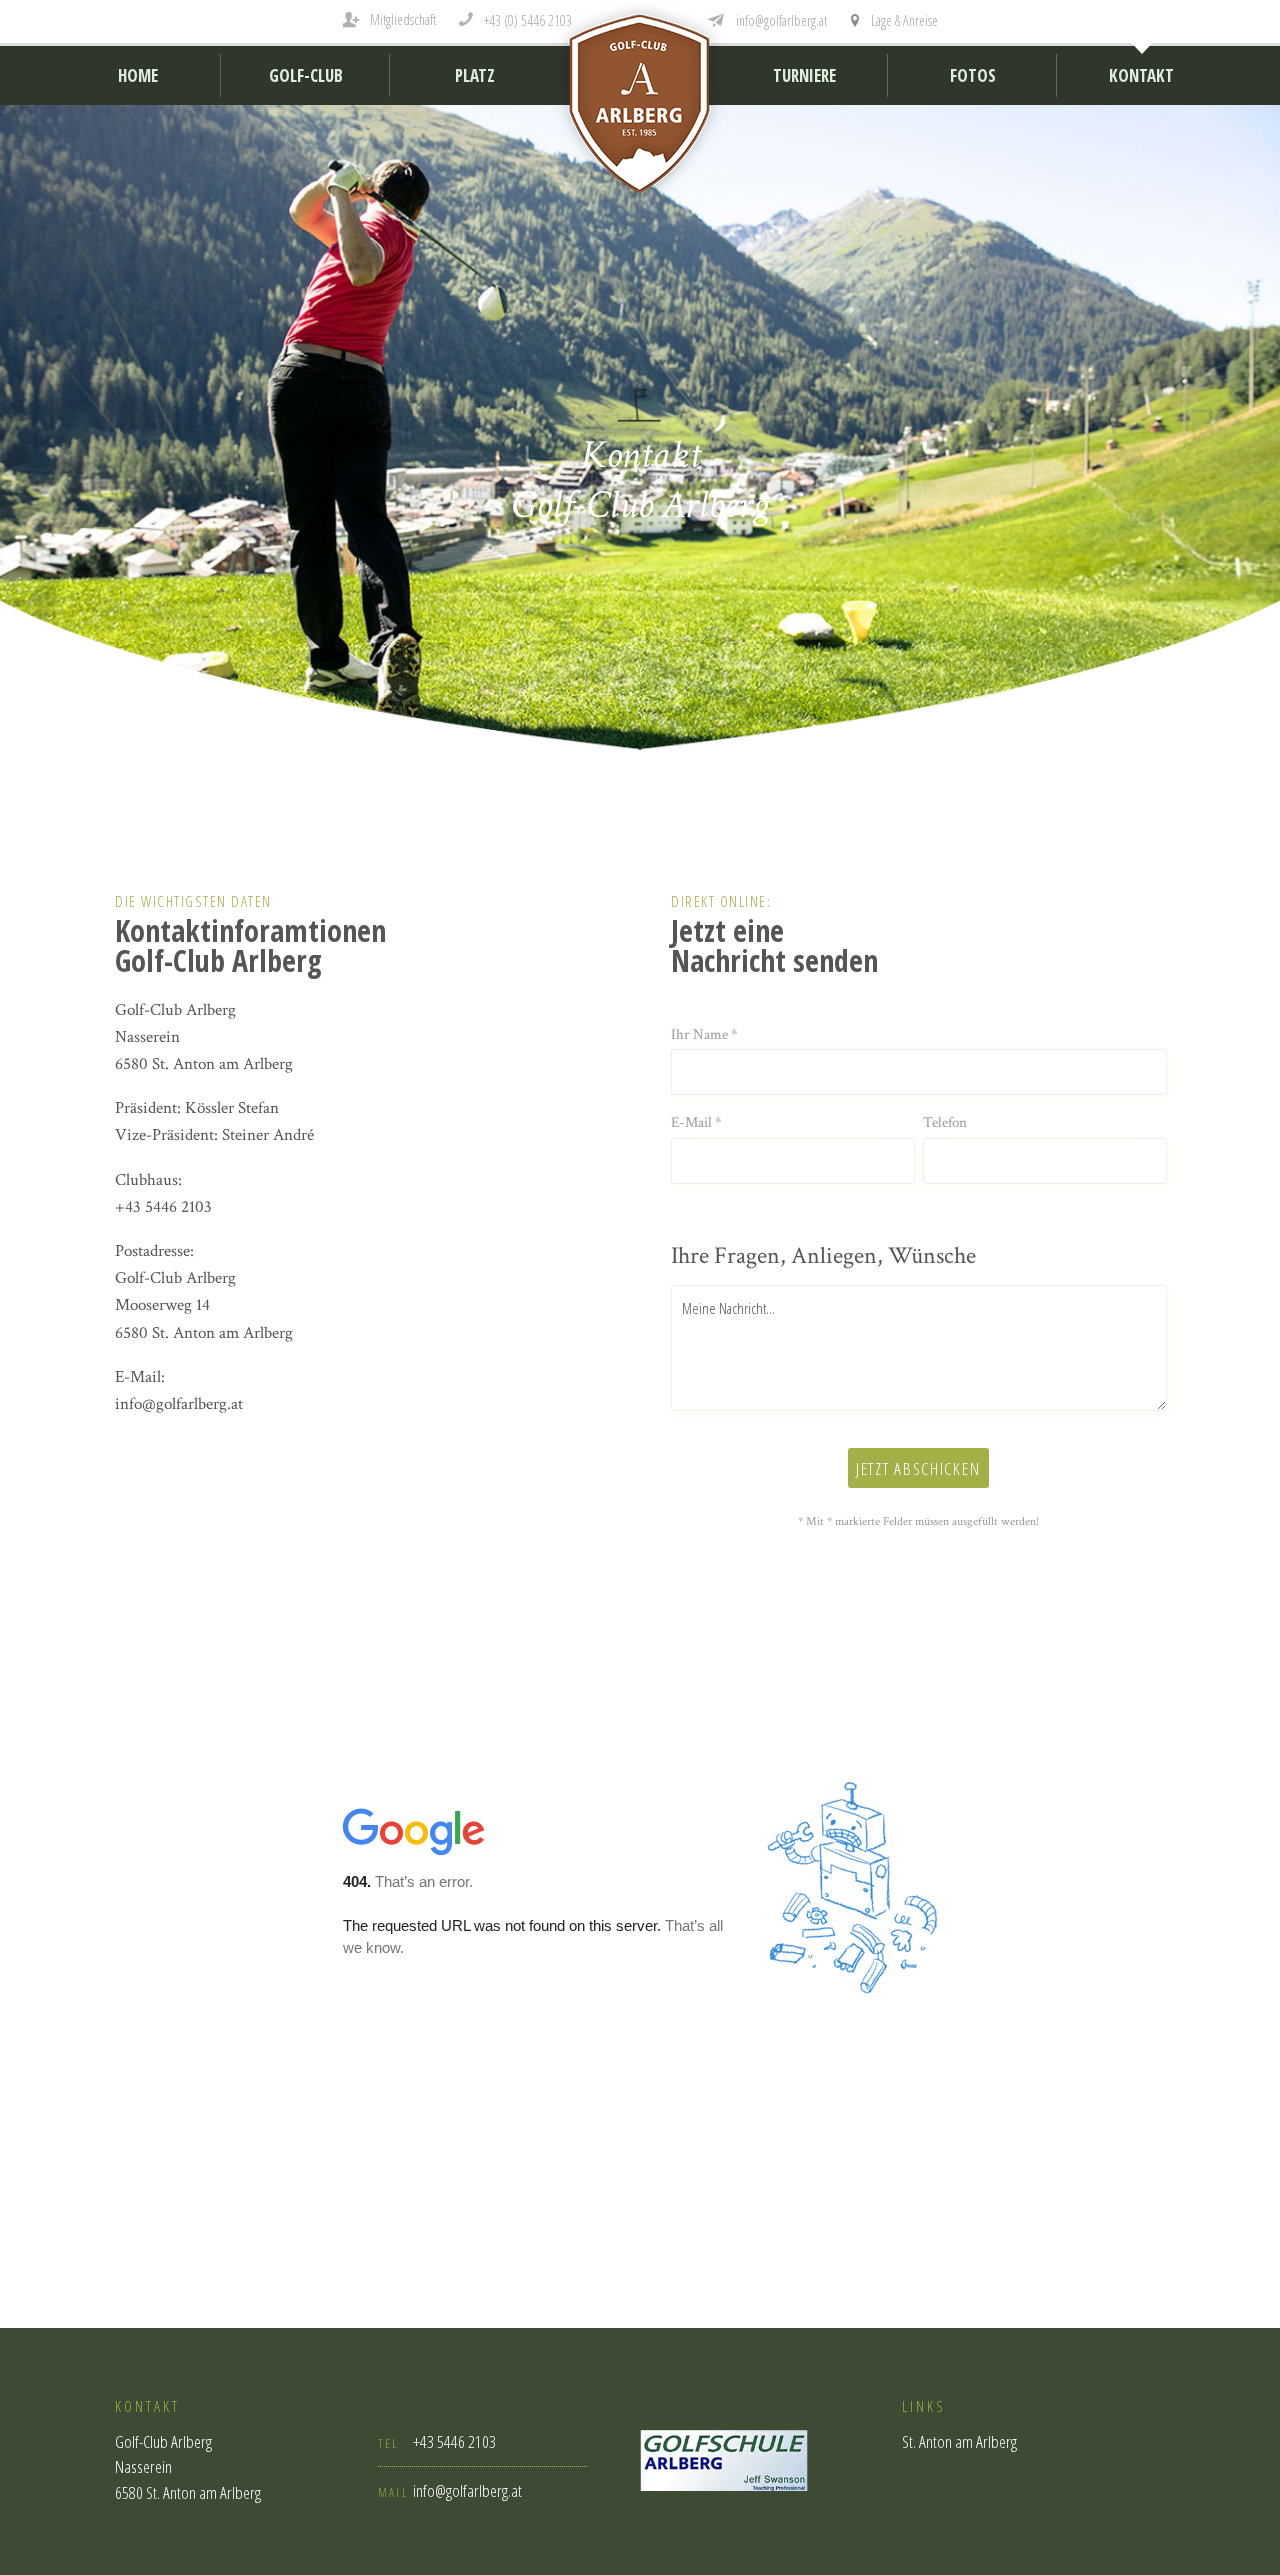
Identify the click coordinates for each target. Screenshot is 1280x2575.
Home (138, 75)
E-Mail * (696, 1122)
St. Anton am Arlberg (959, 2441)
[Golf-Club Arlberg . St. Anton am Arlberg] (639, 109)
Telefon (945, 1122)
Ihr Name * (704, 1034)
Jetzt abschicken (918, 1468)
